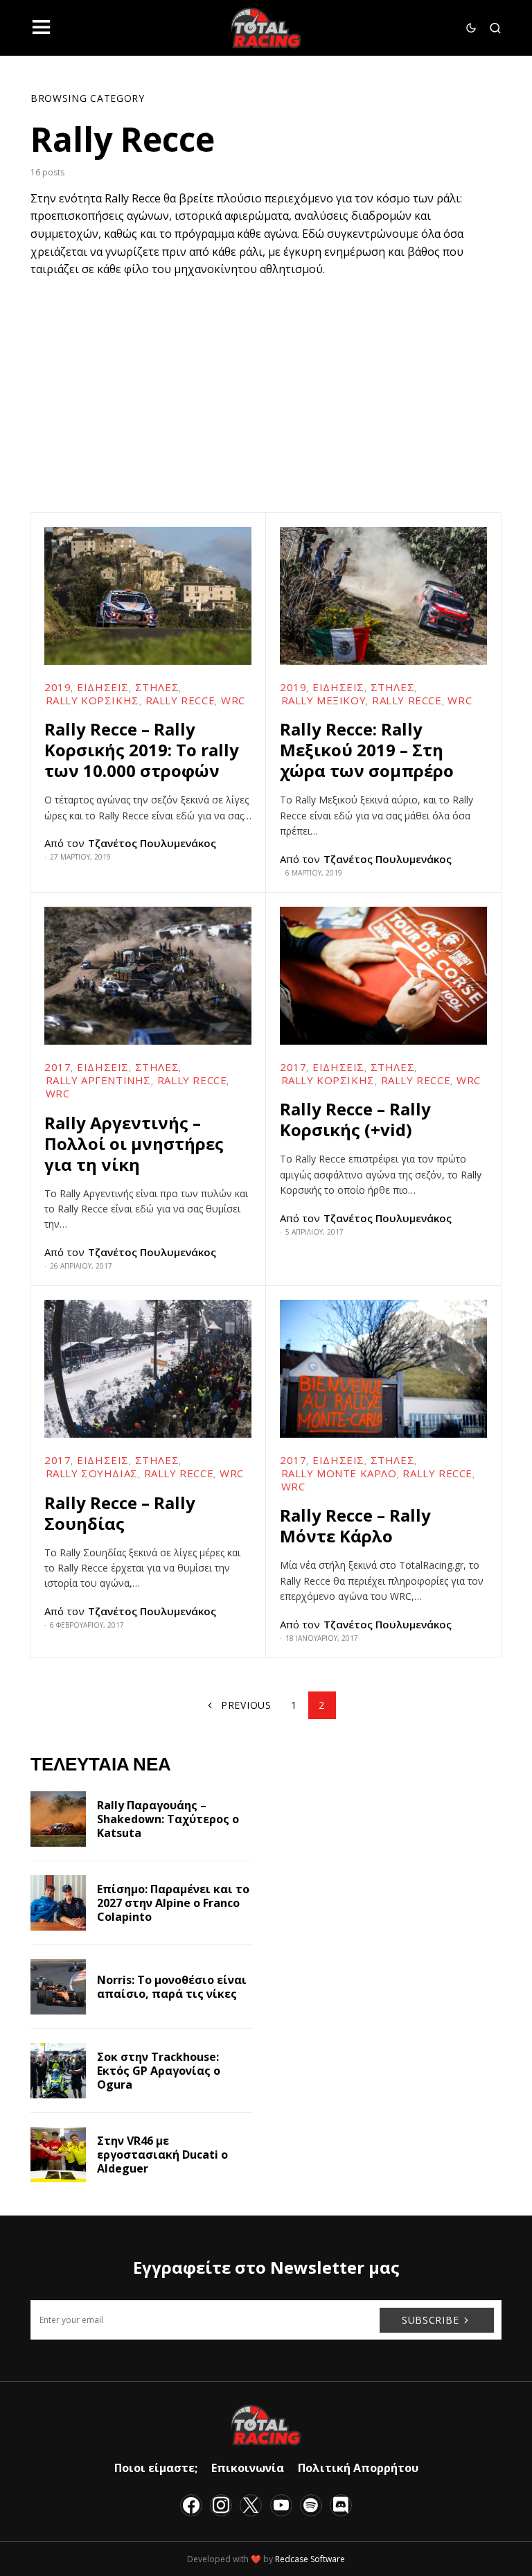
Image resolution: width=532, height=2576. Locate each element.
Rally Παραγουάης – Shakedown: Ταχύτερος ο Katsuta (168, 1819)
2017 (57, 1067)
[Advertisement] (266, 383)
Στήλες (157, 687)
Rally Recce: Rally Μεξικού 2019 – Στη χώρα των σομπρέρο (367, 750)
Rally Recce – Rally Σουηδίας (120, 1513)
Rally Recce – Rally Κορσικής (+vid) (355, 1119)
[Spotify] (311, 2505)
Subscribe (430, 2320)
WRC (233, 700)
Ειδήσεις (103, 687)
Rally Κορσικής (92, 700)
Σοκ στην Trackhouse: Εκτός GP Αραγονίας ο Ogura (159, 2071)
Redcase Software (310, 2559)
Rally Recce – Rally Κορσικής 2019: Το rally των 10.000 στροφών (142, 750)
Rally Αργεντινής (99, 1080)
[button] (41, 28)
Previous (246, 1705)
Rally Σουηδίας (92, 1473)
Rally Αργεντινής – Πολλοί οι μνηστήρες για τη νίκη (134, 1143)
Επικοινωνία (248, 2468)
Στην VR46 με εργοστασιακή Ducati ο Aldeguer (162, 2155)
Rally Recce (180, 700)
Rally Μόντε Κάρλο (339, 1473)
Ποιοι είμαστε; (156, 2468)
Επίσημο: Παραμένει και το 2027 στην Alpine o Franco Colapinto (173, 1903)
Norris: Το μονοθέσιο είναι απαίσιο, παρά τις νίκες (172, 1987)
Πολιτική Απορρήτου (358, 2468)
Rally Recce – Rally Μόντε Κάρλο (355, 1525)
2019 (57, 687)
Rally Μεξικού (324, 700)
